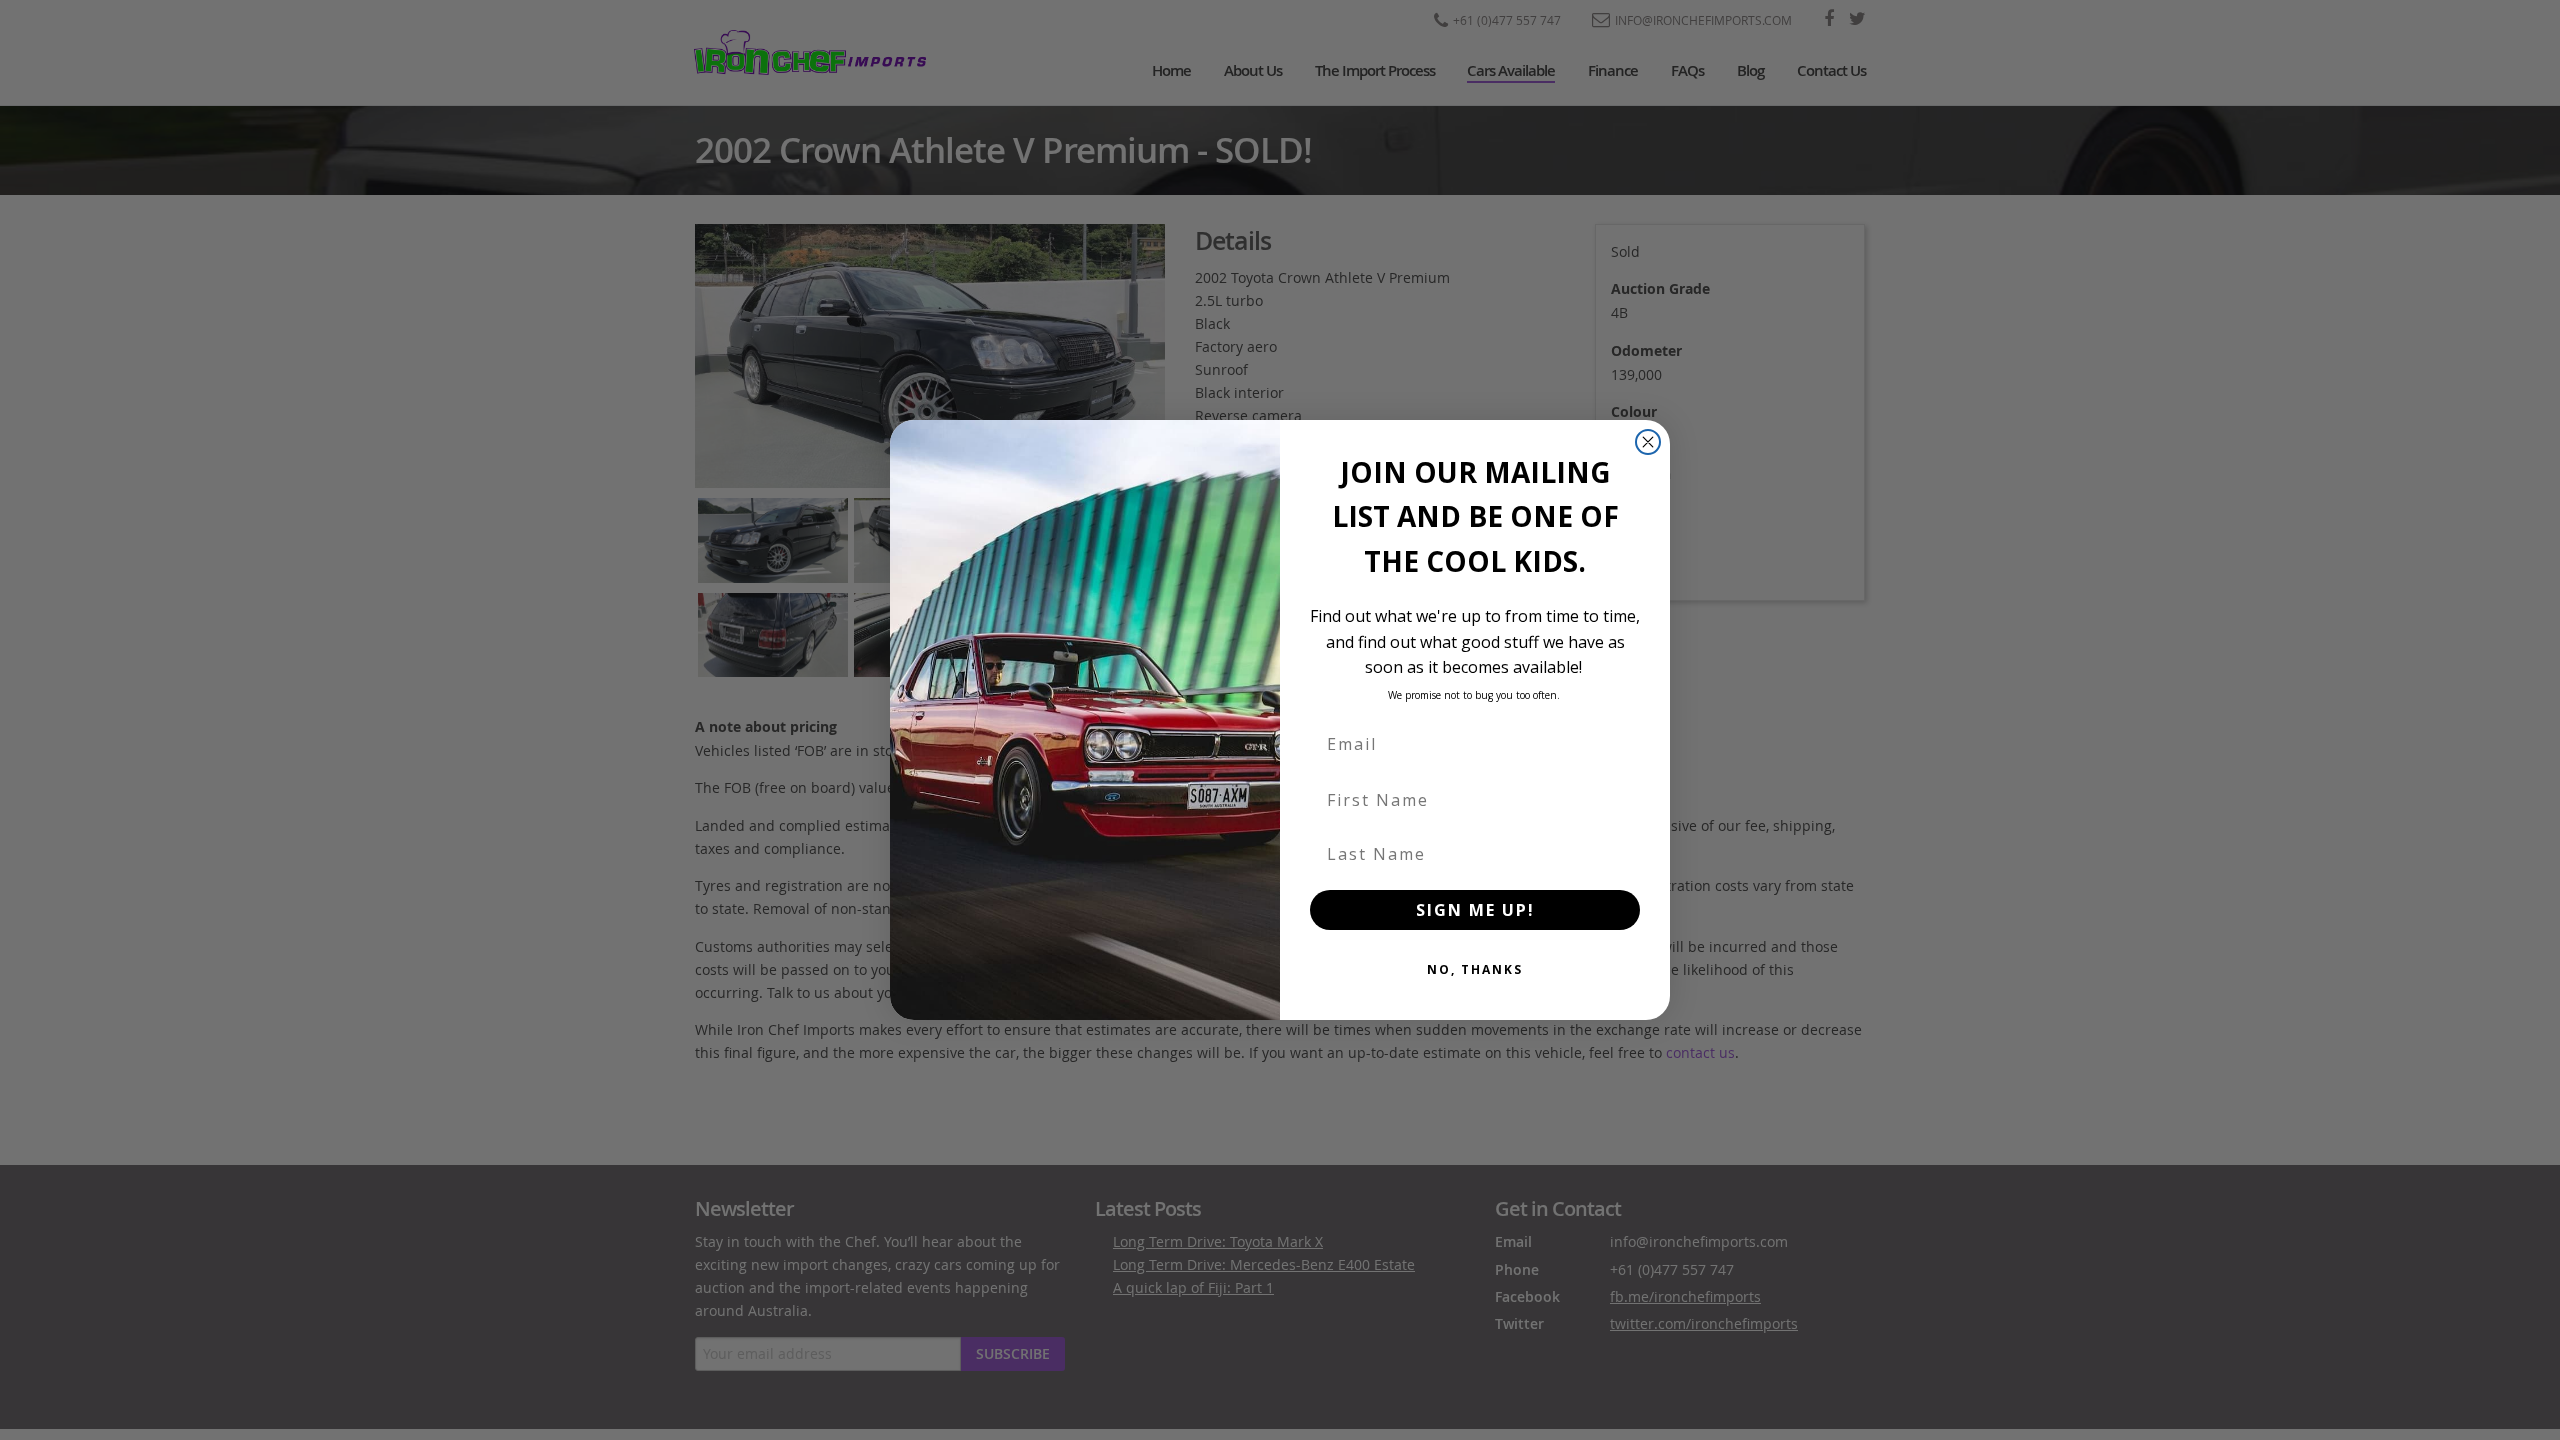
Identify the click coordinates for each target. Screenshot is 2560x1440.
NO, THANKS (1475, 969)
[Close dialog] (1648, 442)
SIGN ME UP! (1475, 910)
